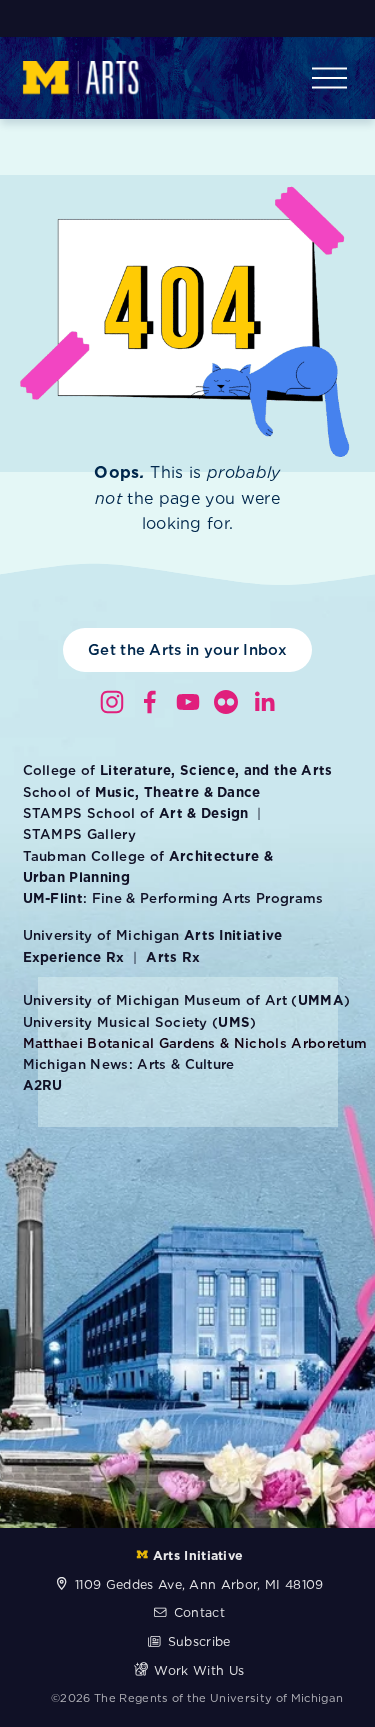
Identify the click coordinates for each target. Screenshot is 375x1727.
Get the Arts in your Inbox (187, 650)
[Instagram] (112, 702)
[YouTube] (188, 702)
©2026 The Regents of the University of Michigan (197, 1698)
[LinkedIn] (264, 702)
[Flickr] (226, 702)
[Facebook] (150, 702)
